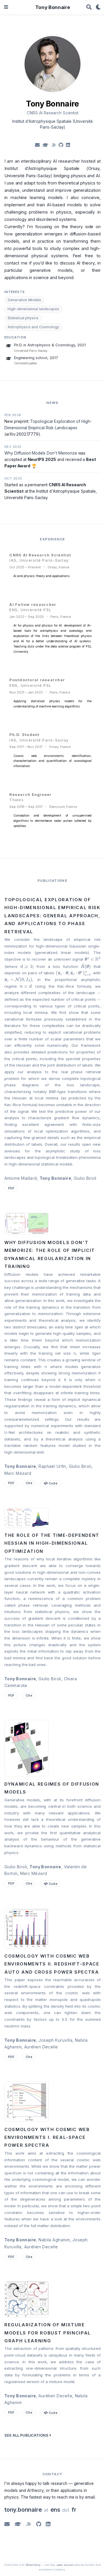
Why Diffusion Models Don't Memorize (41, 453)
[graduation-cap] (45, 145)
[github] (61, 145)
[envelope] (37, 145)
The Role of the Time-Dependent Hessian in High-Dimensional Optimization (52, 1543)
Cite (29, 1483)
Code (53, 1483)
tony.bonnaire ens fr (40, 2510)
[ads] (54, 145)
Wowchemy (33, 2565)
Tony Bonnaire (53, 7)
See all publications (27, 2435)
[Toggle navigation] (6, 7)
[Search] (89, 7)
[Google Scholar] (18, 2524)
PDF (11, 1188)
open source (65, 2565)
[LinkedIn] (48, 2524)
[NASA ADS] (29, 2524)
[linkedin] (68, 145)
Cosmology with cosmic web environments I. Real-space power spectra (47, 2138)
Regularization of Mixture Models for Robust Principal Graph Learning (48, 2333)
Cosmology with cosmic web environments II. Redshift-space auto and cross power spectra (52, 1964)
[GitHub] (39, 2524)
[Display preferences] (98, 7)
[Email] (7, 2524)
